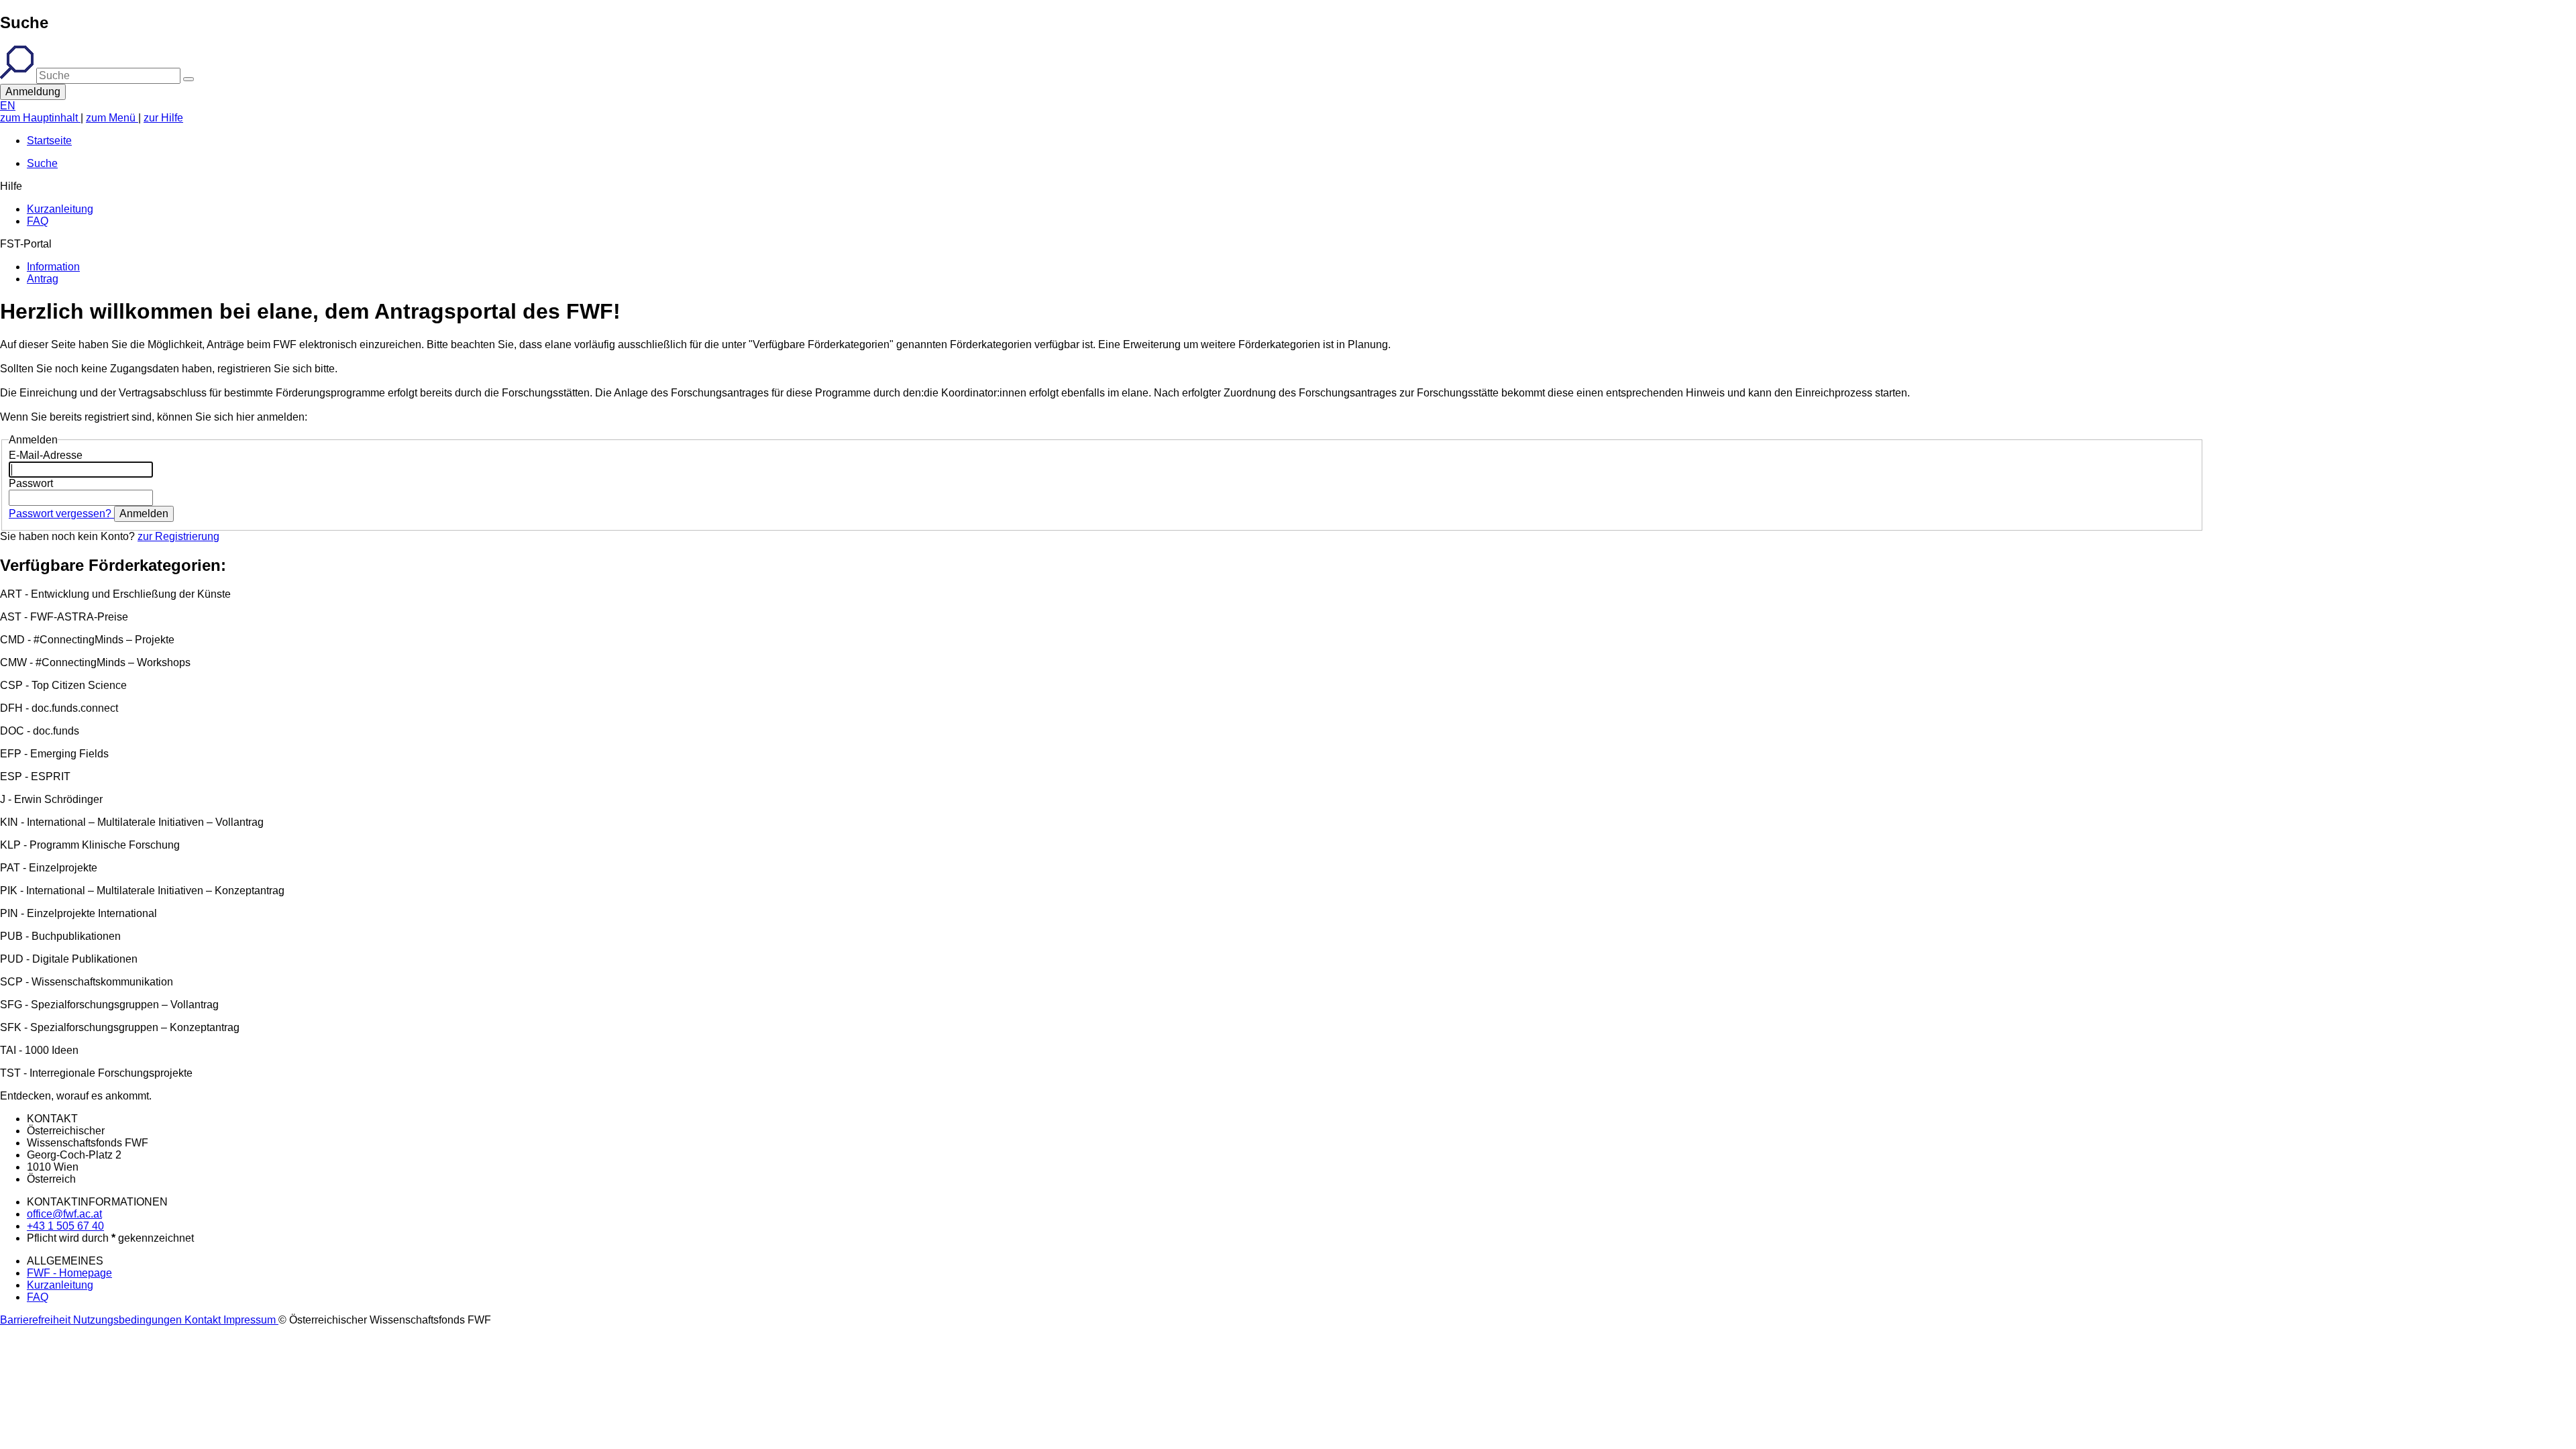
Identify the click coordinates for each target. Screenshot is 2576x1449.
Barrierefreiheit (37, 1320)
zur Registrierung (178, 536)
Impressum (251, 1320)
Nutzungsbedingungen (129, 1320)
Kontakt (204, 1320)
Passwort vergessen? (61, 514)
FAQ (38, 1297)
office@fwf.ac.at (64, 1214)
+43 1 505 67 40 (65, 1226)
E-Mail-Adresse (46, 455)
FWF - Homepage (69, 1273)
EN (8, 106)
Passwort (31, 483)
